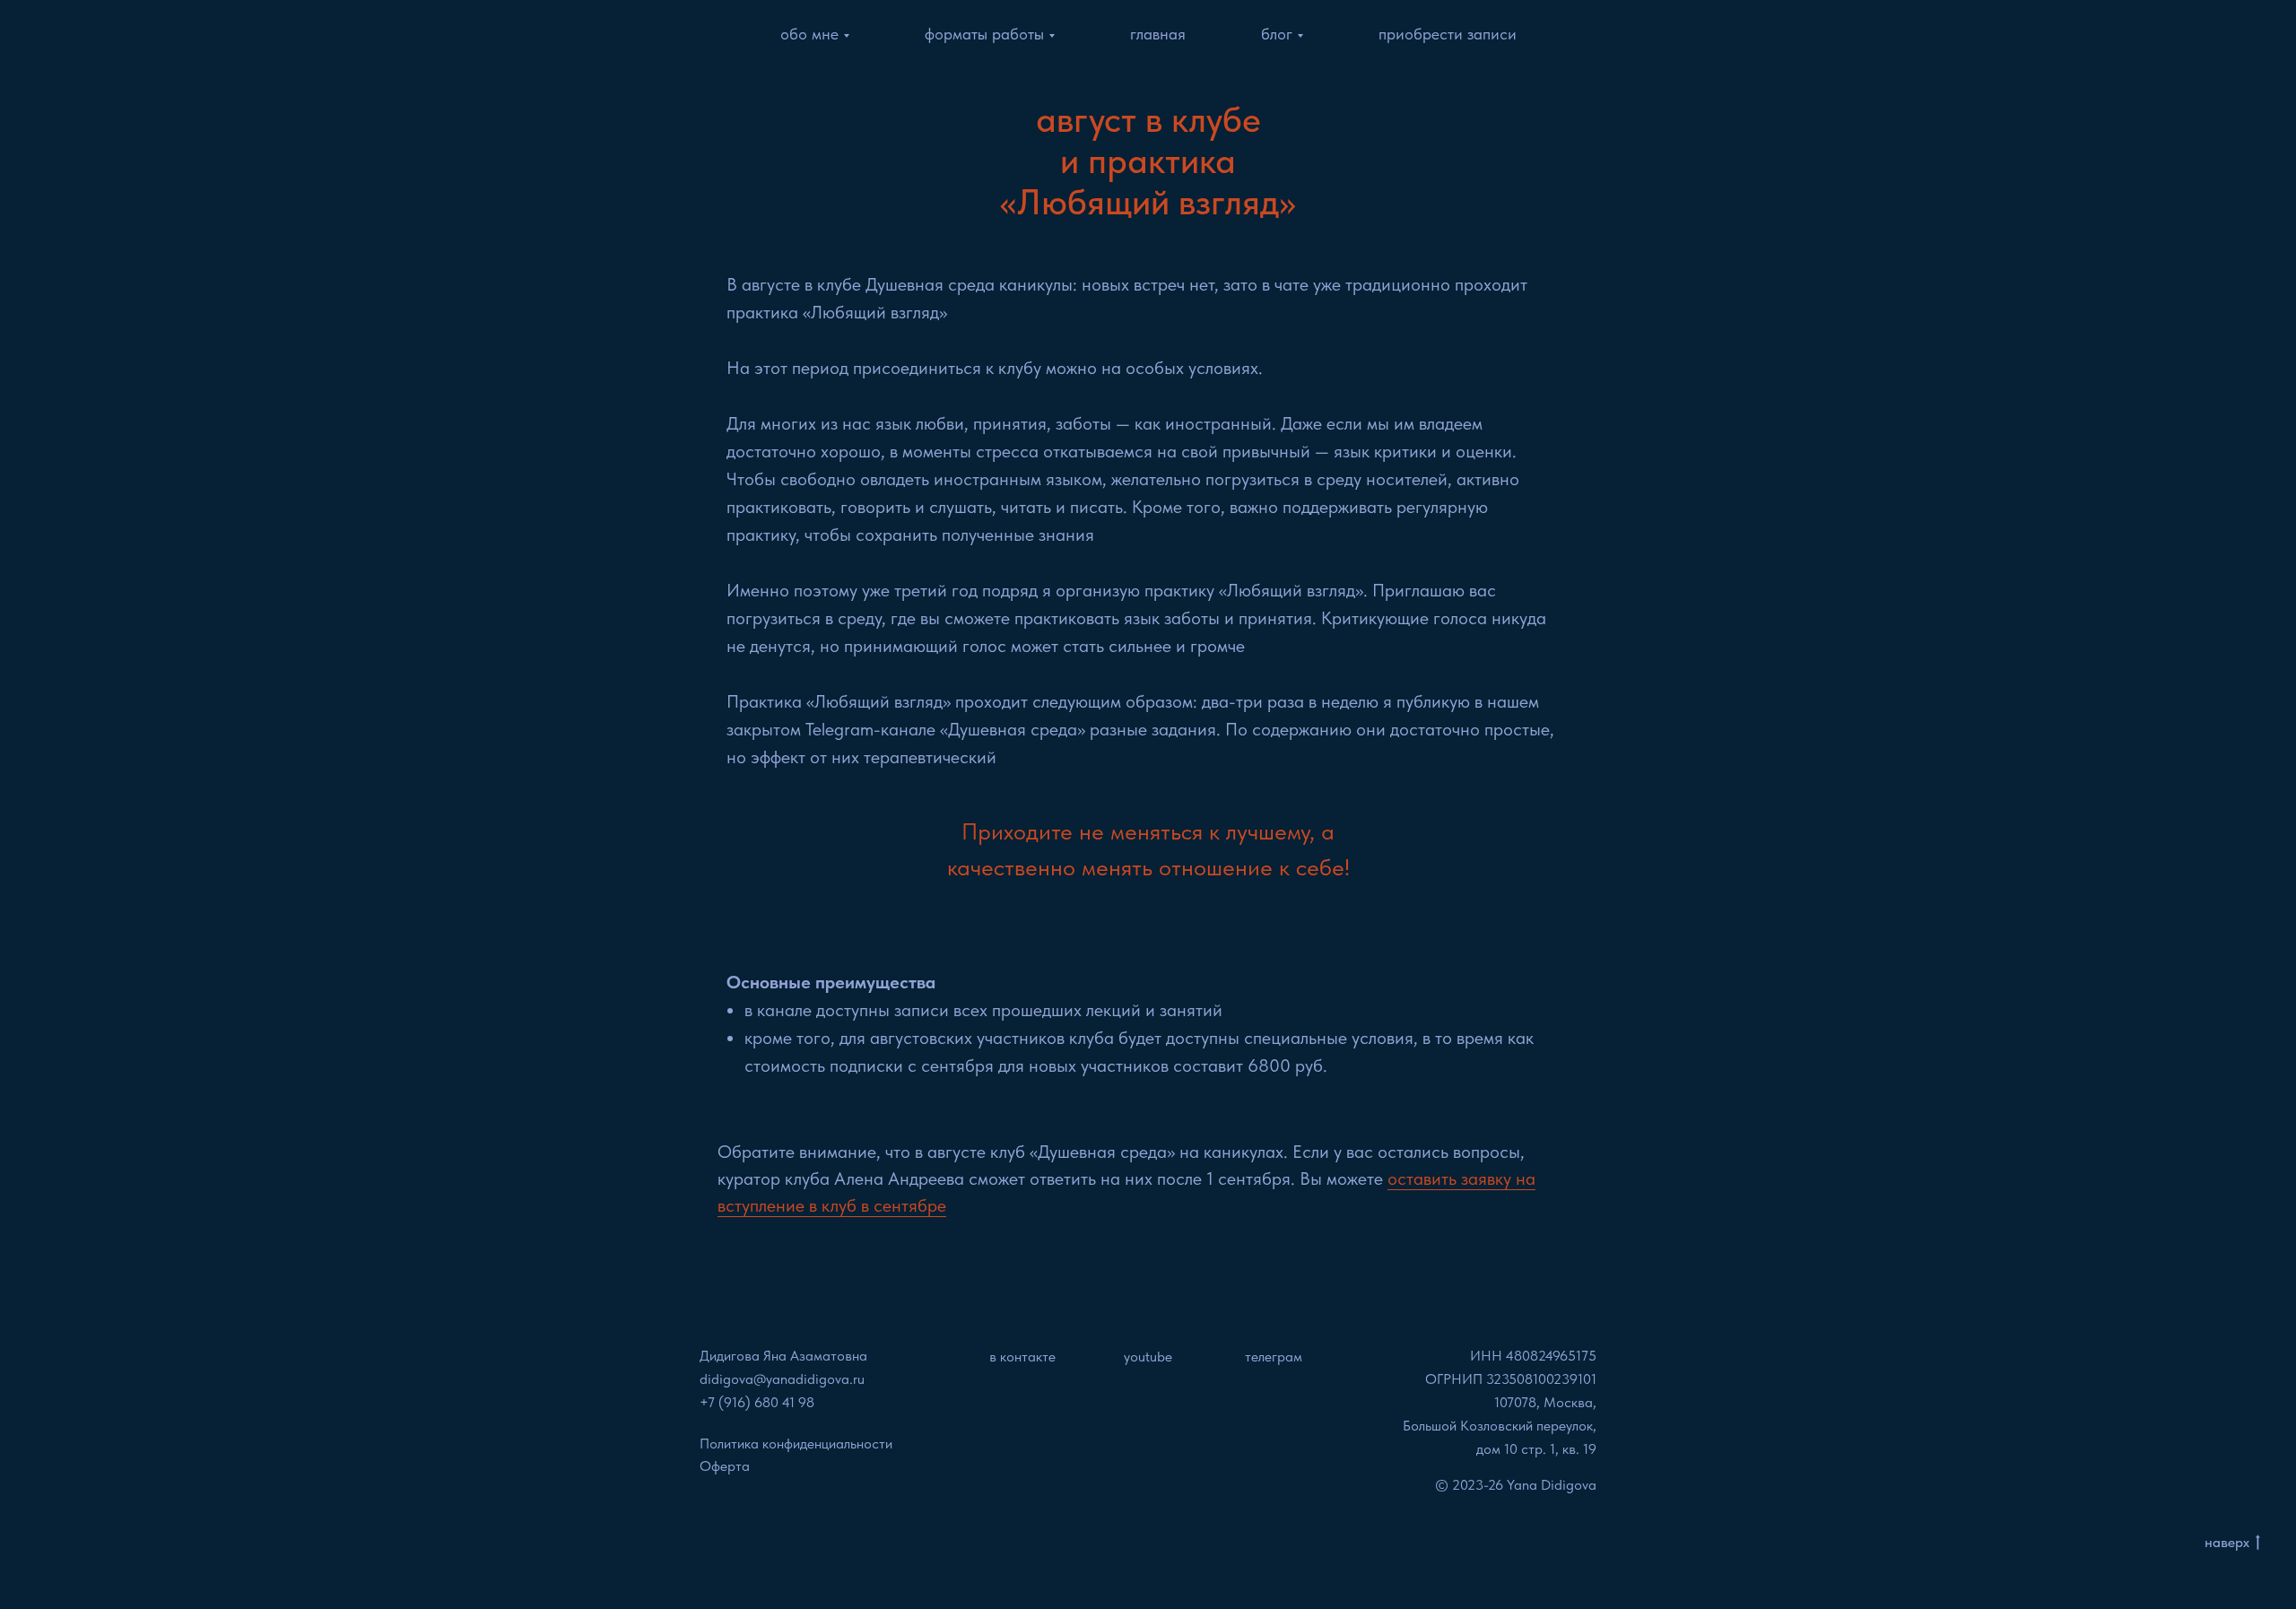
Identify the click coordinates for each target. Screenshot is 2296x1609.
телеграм (1274, 1357)
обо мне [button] (809, 34)
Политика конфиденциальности (796, 1444)
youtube (1148, 1357)
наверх (2227, 1542)
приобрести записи (1448, 34)
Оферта (725, 1466)
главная (1158, 34)
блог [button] (1277, 34)
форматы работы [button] (984, 34)
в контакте (1022, 1357)
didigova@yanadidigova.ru (782, 1379)
